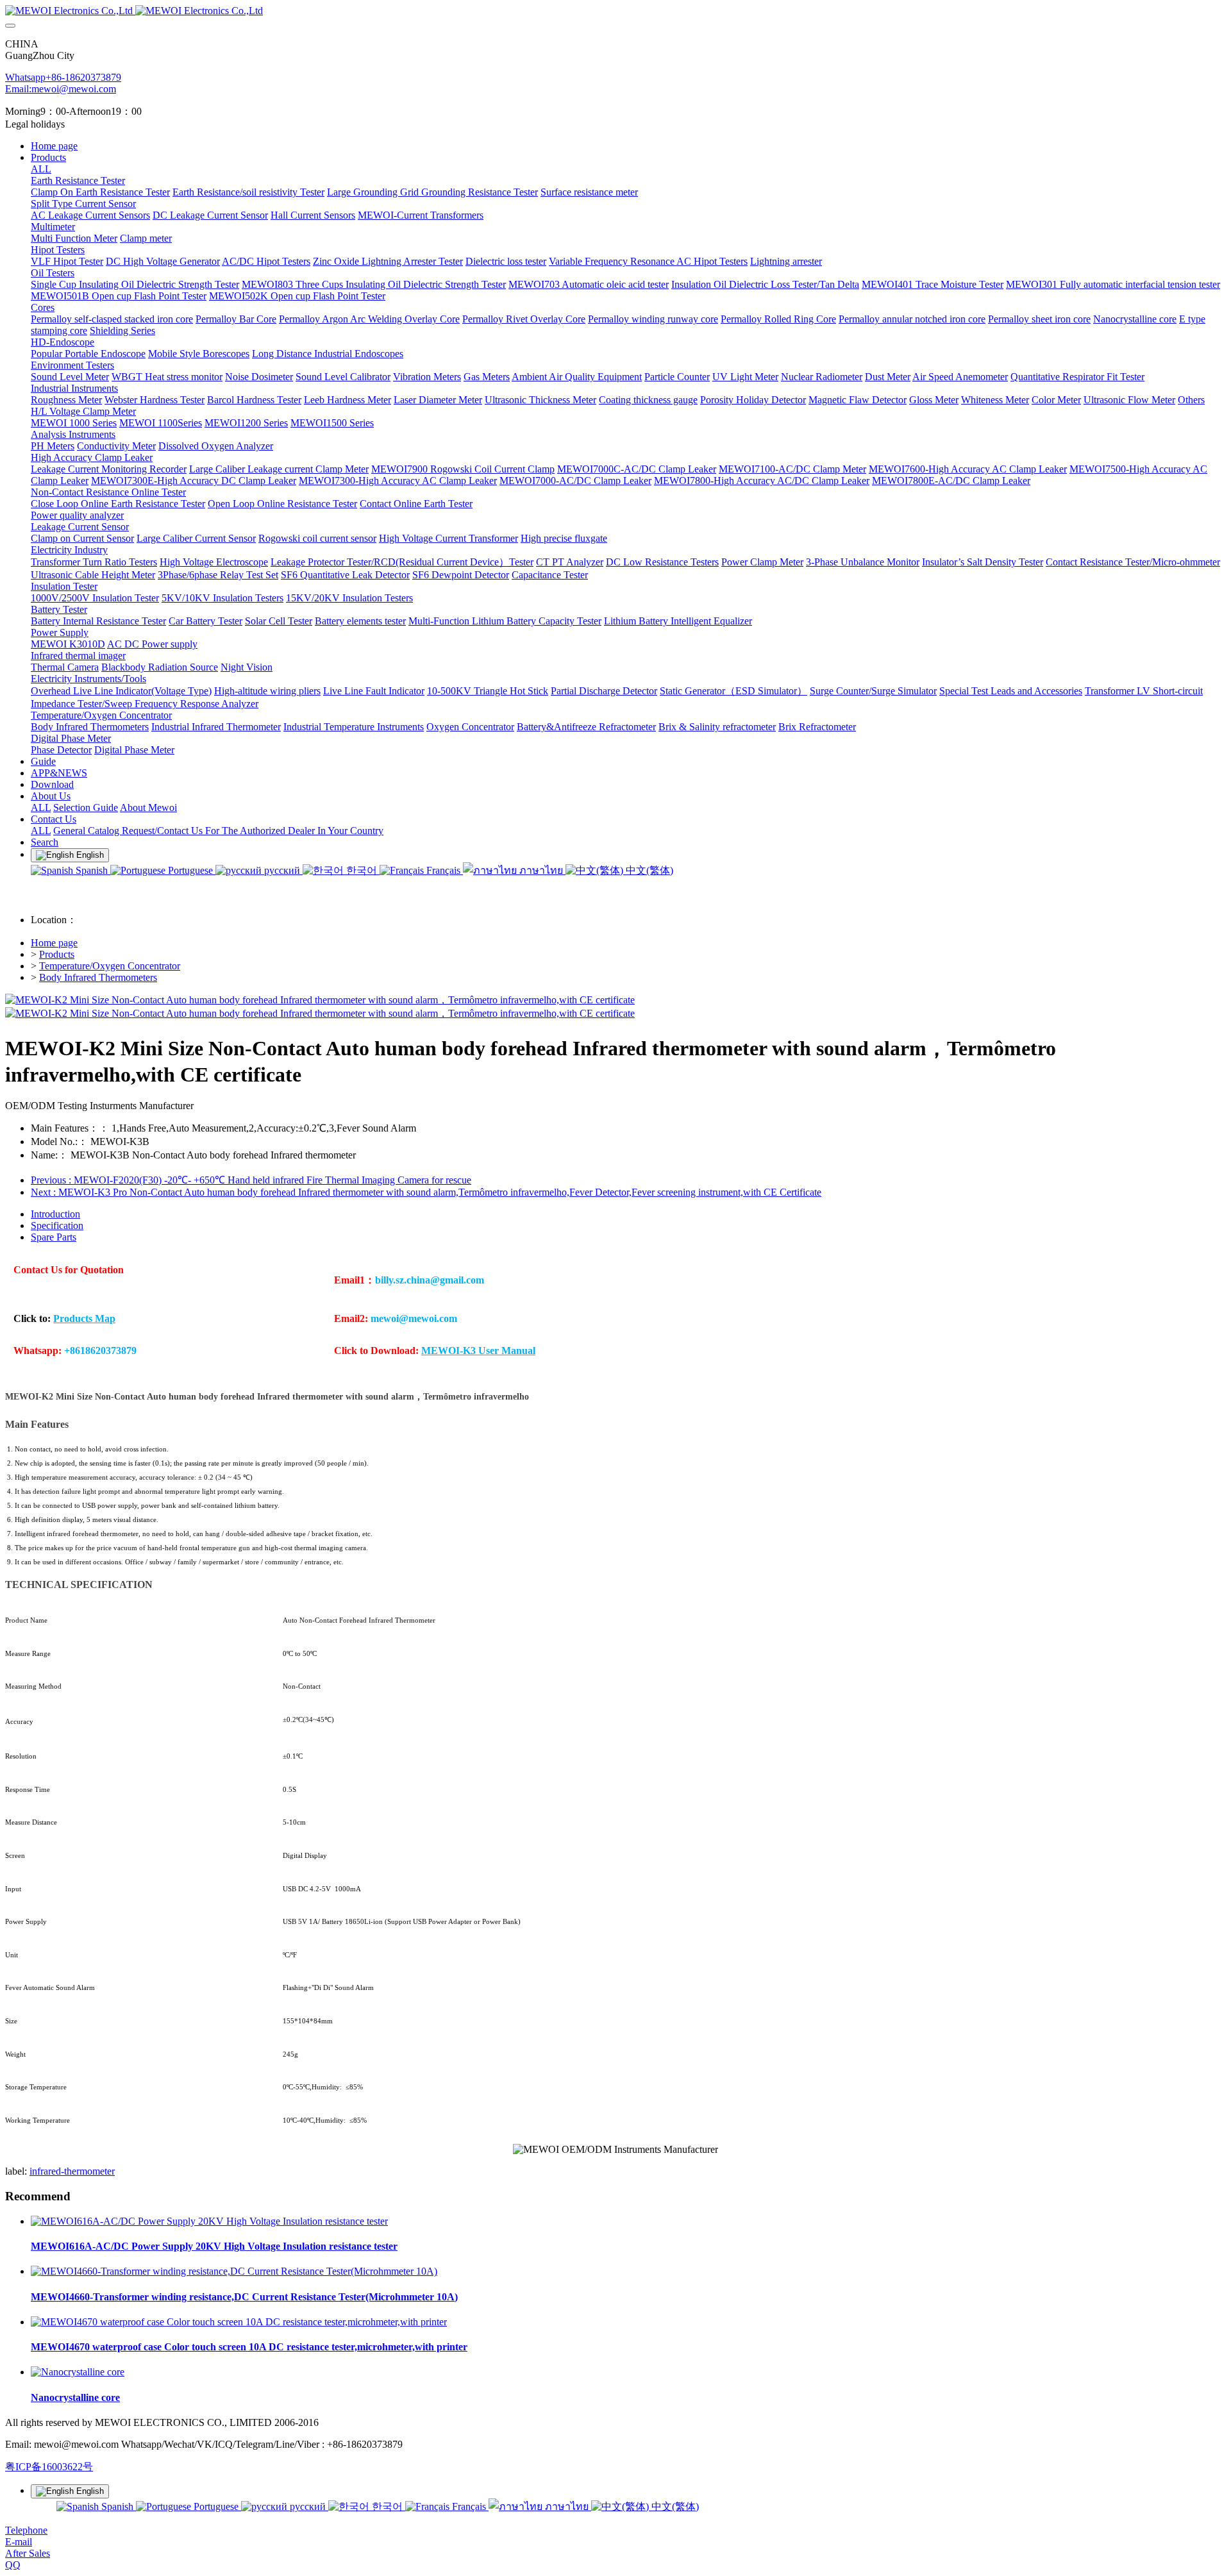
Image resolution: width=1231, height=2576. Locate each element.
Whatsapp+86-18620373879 (63, 77)
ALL (41, 169)
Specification (57, 1225)
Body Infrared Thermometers (98, 977)
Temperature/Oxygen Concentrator (110, 966)
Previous (251, 1180)
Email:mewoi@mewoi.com (61, 89)
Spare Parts (54, 1237)
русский (282, 870)
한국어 (362, 870)
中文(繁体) (648, 870)
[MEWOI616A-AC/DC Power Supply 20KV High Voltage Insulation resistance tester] (209, 2221)
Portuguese (190, 870)
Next (426, 1192)
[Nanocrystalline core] (78, 2372)
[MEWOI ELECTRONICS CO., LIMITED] (615, 11)
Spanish (92, 870)
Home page (54, 146)
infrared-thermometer (72, 2171)
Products (57, 954)
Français (443, 870)
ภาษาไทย (541, 870)
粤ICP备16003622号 (49, 2467)
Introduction (55, 1214)
